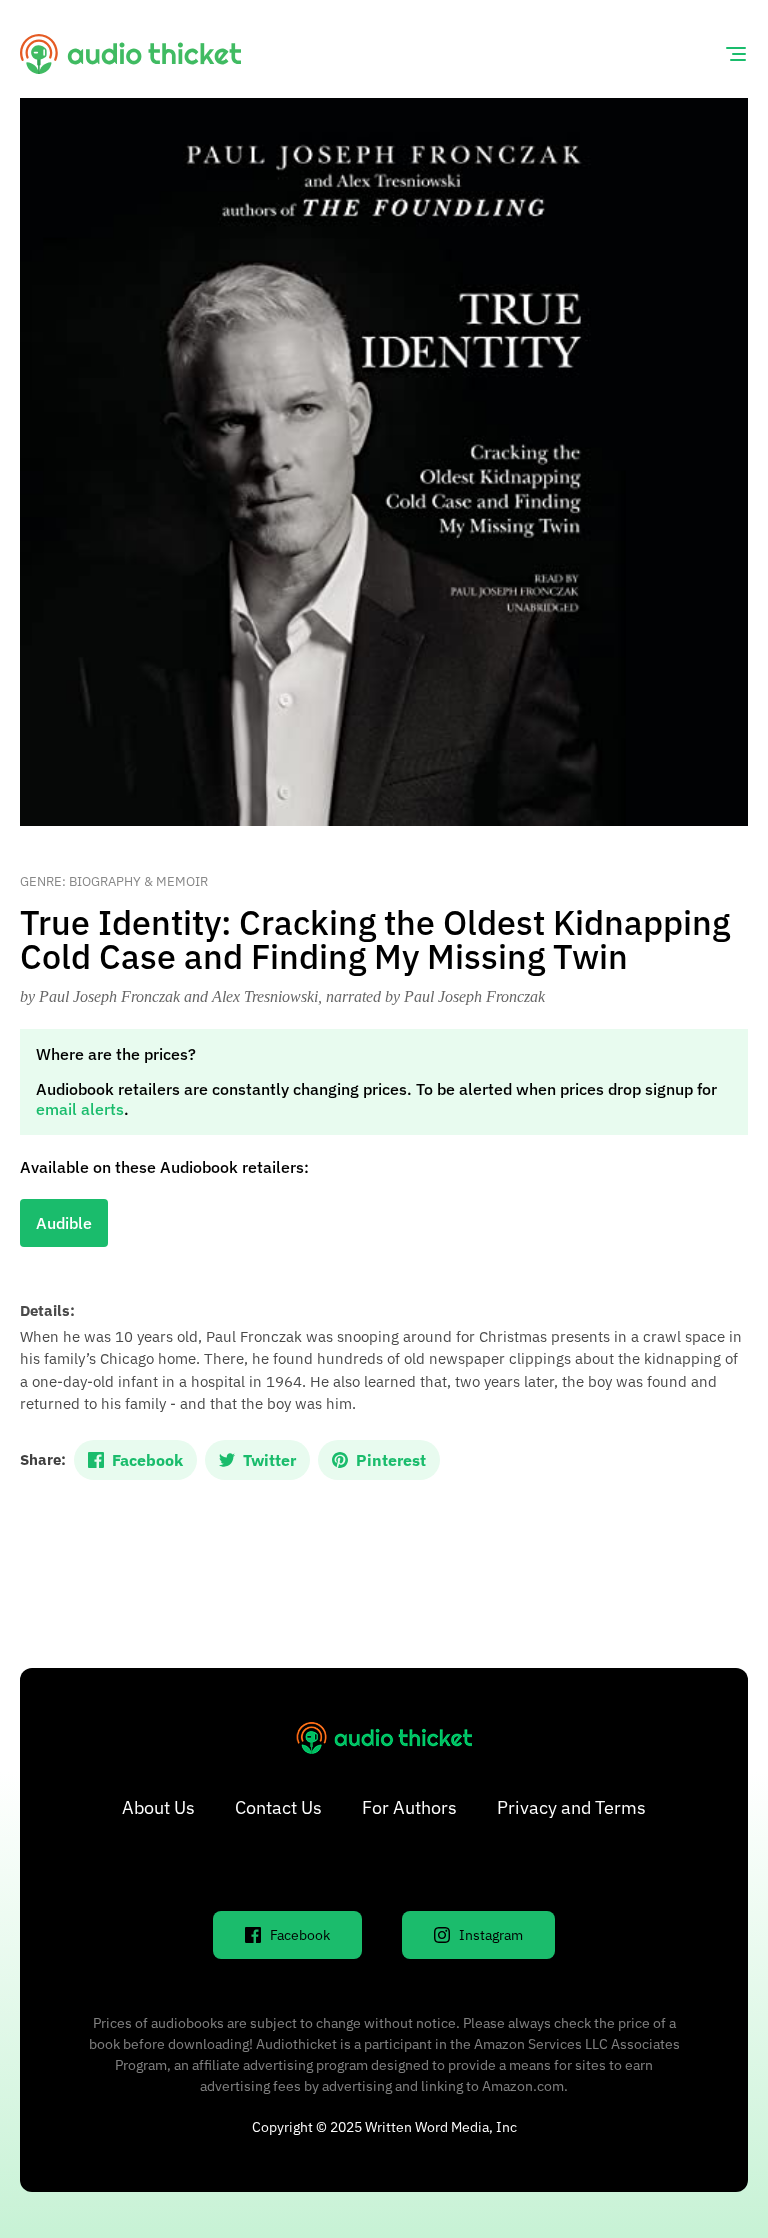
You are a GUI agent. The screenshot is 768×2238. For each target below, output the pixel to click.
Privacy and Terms (571, 1807)
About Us (158, 1807)
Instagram (491, 1935)
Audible (64, 1223)
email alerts (80, 1109)
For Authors (409, 1807)
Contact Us (278, 1807)
